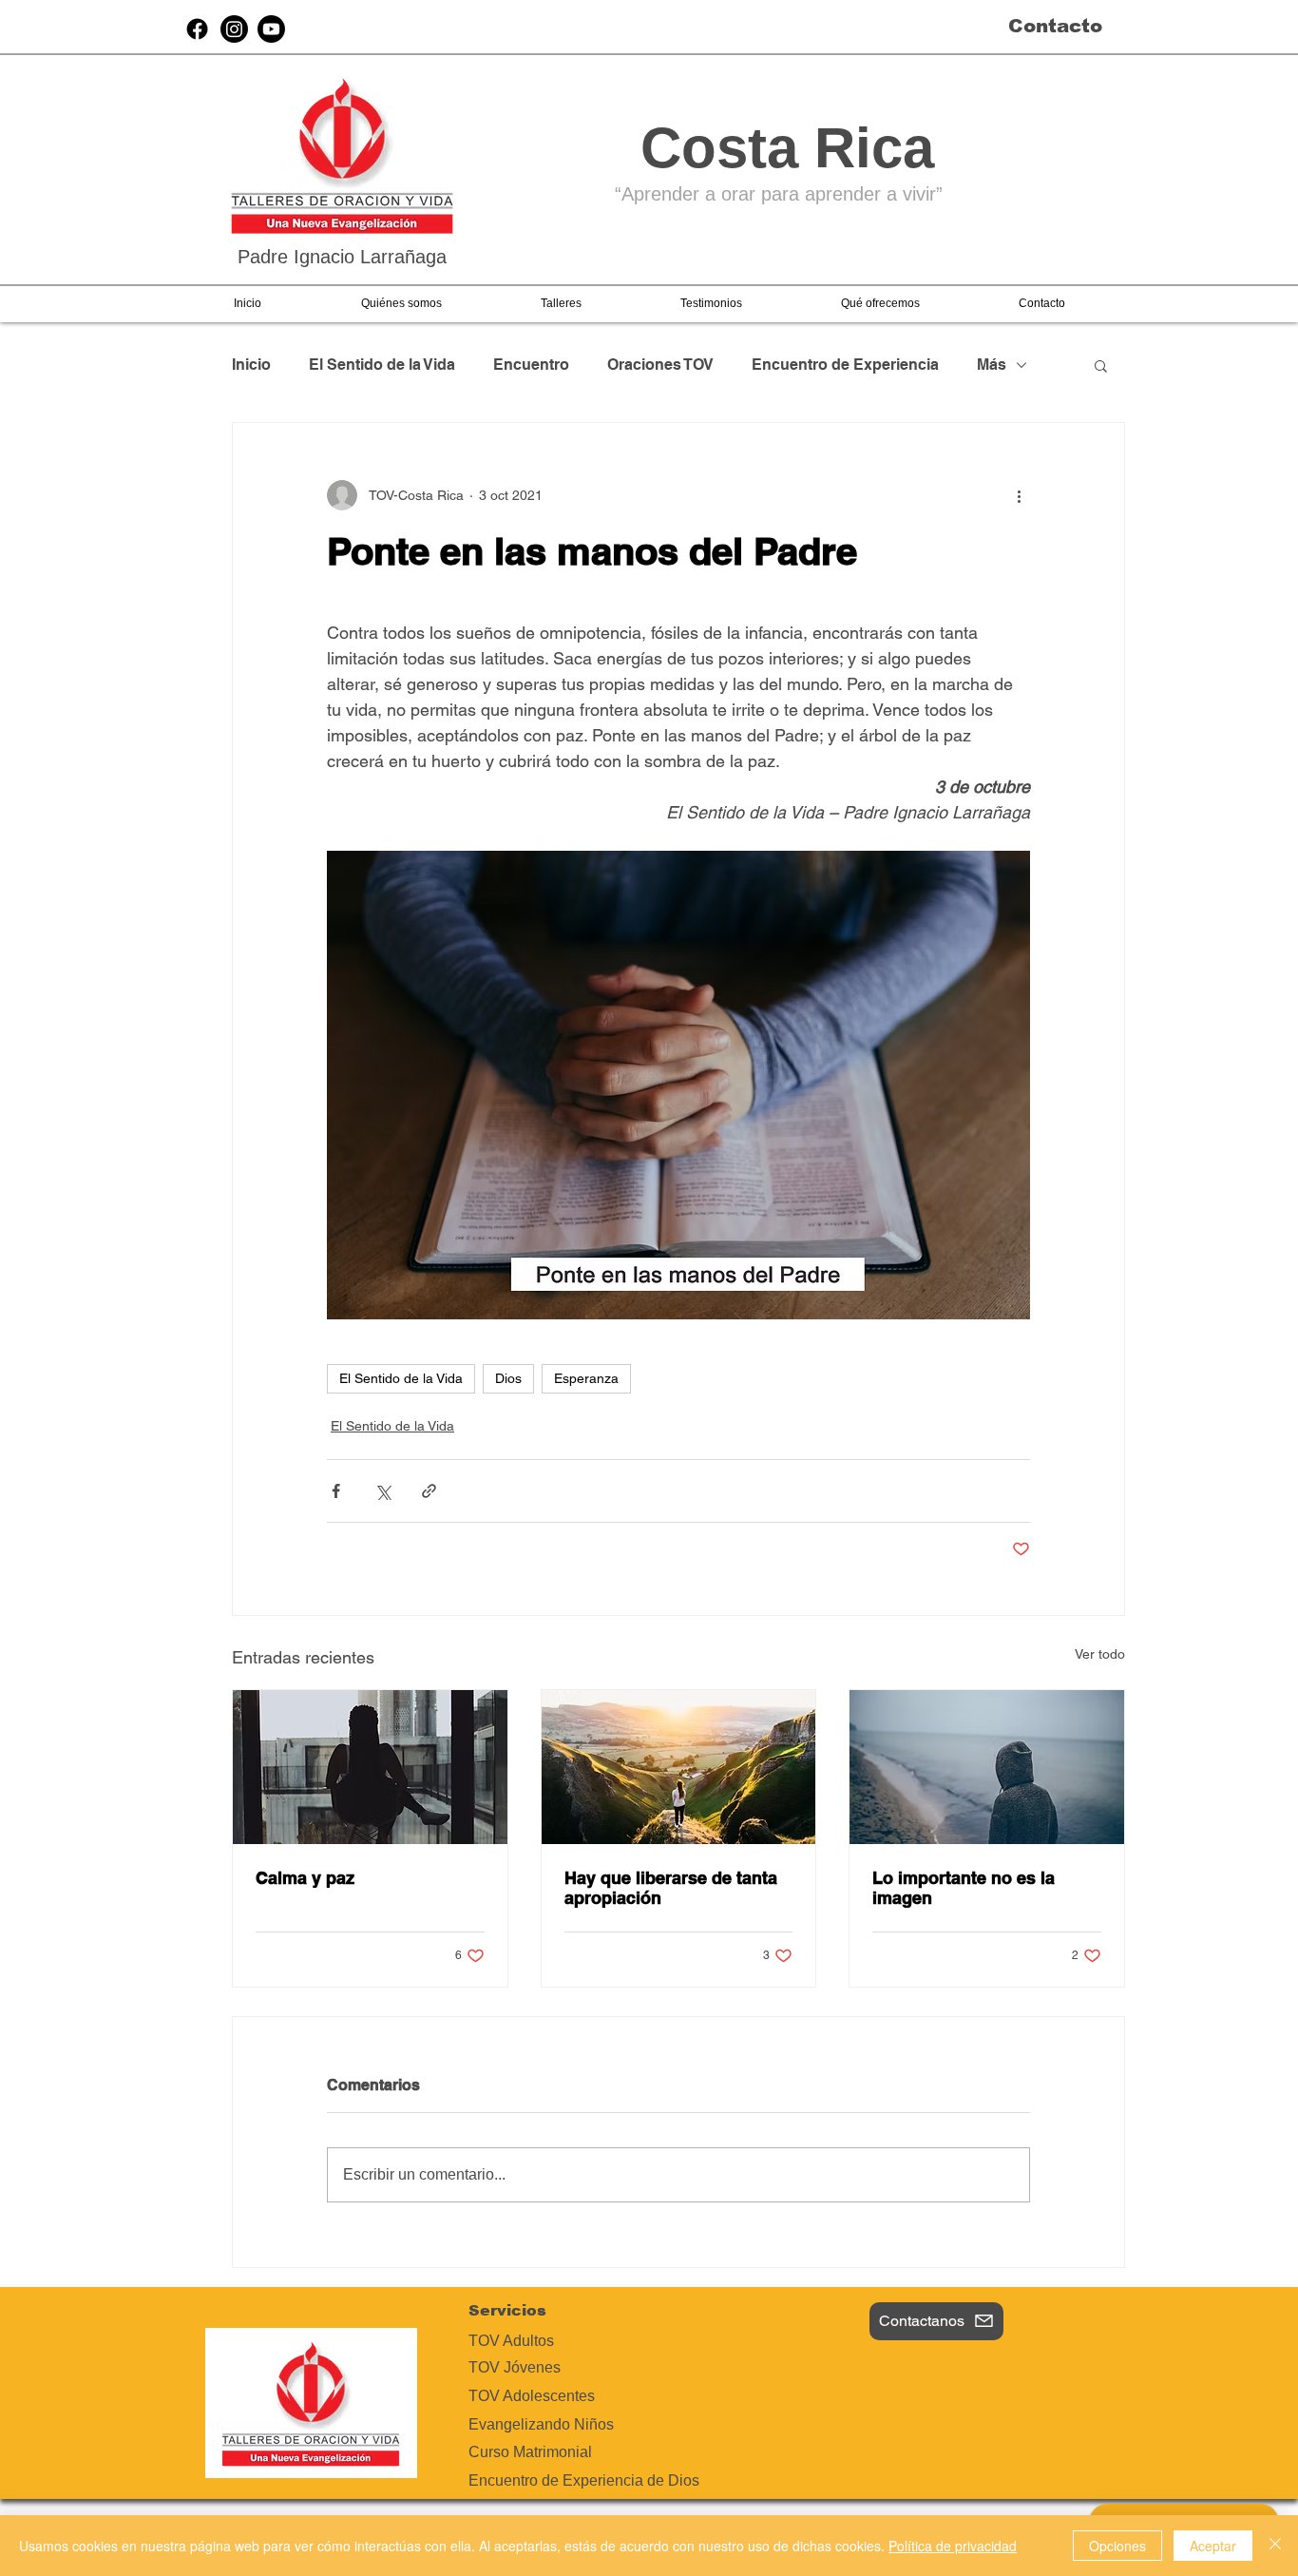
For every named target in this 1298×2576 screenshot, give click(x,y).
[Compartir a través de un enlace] (429, 1491)
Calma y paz (305, 1878)
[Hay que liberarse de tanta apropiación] (679, 1767)
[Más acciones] (1019, 495)
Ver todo (1100, 1654)
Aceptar (1213, 2546)
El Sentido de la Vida (382, 365)
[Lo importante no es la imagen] (987, 1767)
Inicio (251, 365)
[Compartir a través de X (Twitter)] (382, 1491)
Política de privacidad (953, 2546)
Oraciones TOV (660, 365)
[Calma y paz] (370, 1767)
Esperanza (586, 1378)
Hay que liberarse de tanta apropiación (671, 1888)
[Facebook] (197, 29)
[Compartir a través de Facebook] (336, 1491)
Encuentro (531, 365)
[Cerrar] (1275, 2546)
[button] (401, 303)
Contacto (1055, 26)
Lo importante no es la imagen (964, 1888)
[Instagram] (234, 29)
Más (992, 365)
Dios (508, 1378)
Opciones (1117, 2546)
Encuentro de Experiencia (845, 365)
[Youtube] (271, 29)
